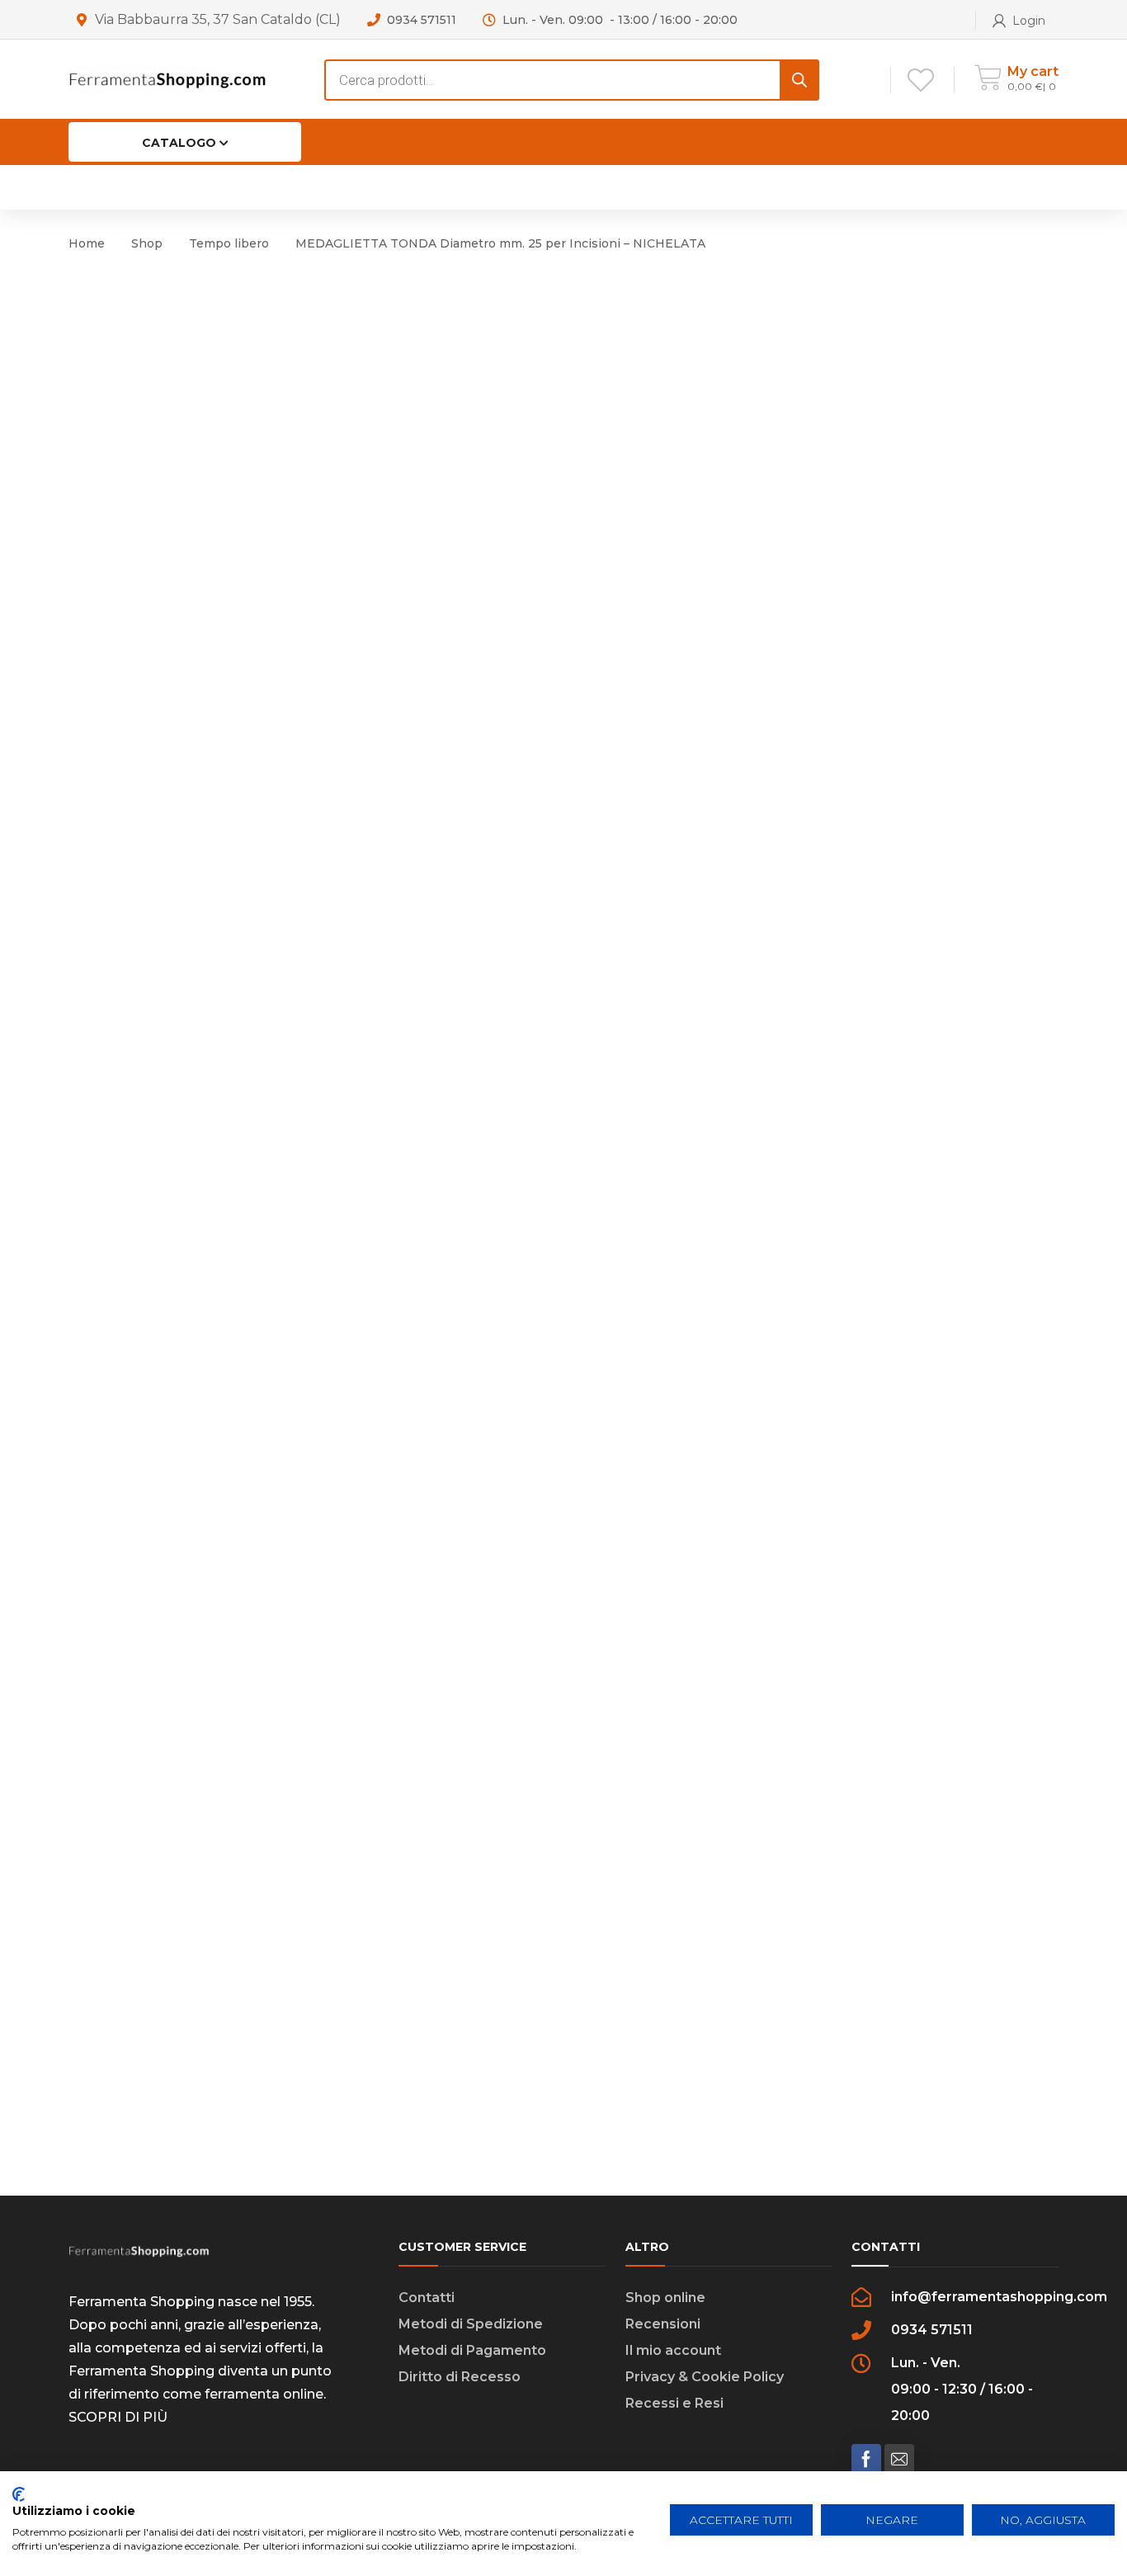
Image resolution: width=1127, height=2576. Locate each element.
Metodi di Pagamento (472, 2350)
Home (87, 243)
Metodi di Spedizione (471, 2324)
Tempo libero (229, 243)
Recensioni (663, 2324)
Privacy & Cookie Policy (705, 2377)
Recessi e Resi (674, 2403)
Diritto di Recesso (460, 2377)
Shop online (665, 2298)
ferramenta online (264, 2394)
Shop (147, 243)
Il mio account (673, 2350)
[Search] (799, 80)
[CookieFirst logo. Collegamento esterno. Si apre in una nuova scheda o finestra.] (19, 2494)
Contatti (427, 2298)
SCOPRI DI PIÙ (118, 2417)
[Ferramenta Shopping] (167, 79)
